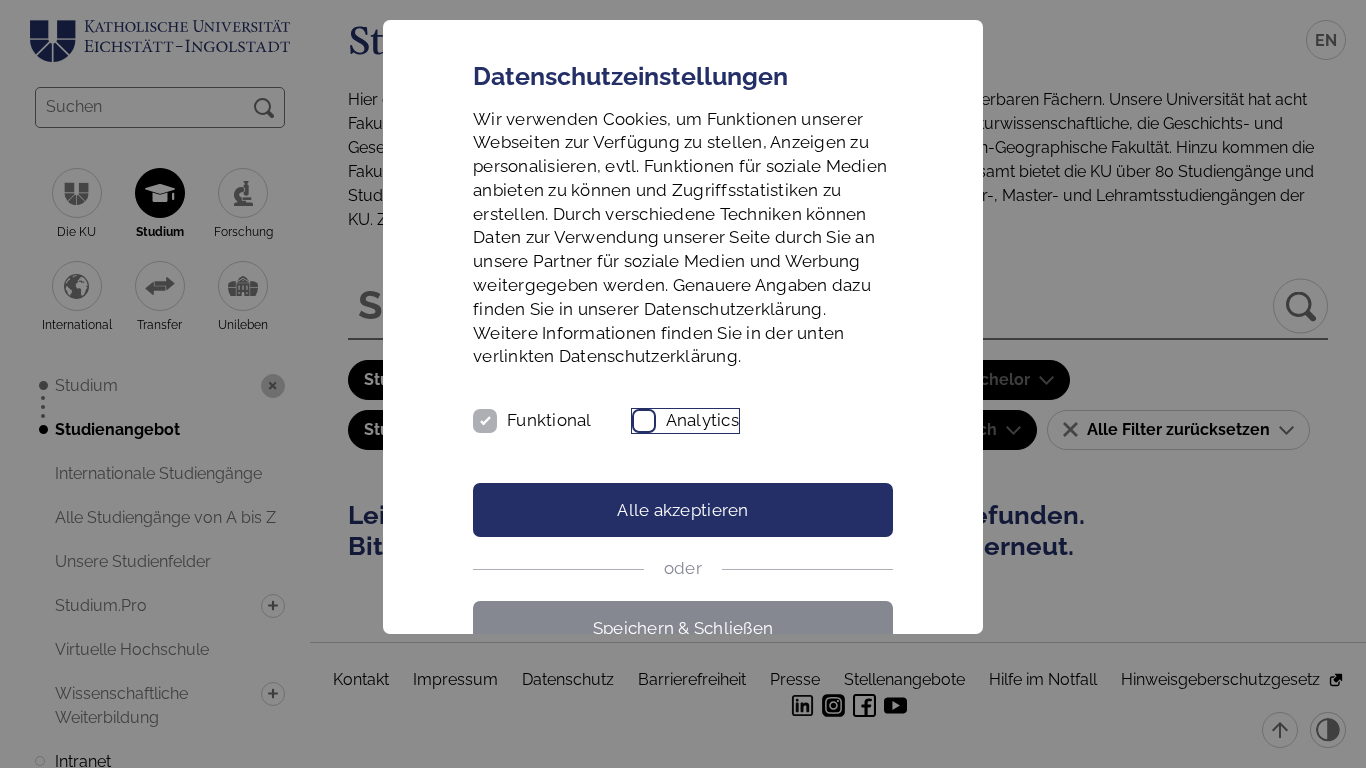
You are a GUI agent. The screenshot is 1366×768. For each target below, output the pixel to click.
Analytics (702, 420)
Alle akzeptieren (682, 510)
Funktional (549, 420)
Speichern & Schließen (683, 628)
